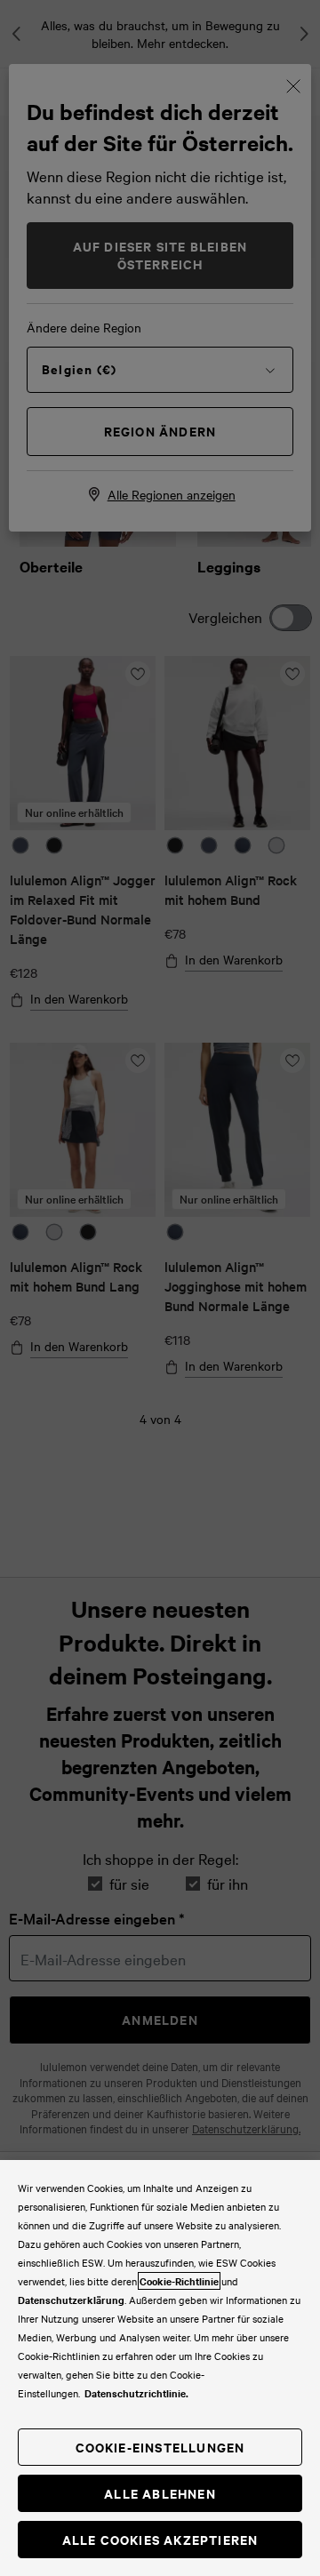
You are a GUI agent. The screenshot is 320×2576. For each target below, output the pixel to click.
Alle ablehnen (160, 2493)
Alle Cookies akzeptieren (160, 2539)
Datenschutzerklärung (71, 2300)
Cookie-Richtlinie (179, 2281)
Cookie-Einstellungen (160, 2447)
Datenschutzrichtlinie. (136, 2393)
